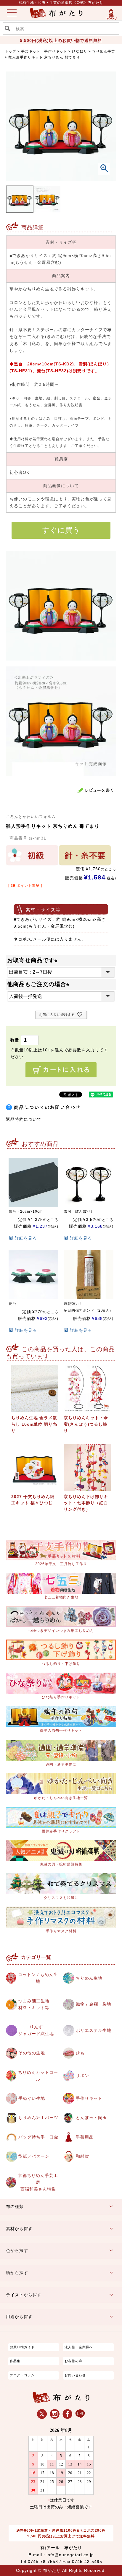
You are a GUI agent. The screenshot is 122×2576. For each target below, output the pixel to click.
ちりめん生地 (89, 1978)
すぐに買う (61, 530)
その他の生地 (32, 2053)
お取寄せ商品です (34, 960)
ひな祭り (80, 51)
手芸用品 (85, 2137)
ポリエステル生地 (94, 2030)
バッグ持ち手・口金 (38, 2137)
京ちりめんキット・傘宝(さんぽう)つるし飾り (86, 1424)
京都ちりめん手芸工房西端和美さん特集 (38, 2182)
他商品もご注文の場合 (40, 984)
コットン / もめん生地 (38, 1978)
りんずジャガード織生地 (36, 2030)
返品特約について (24, 1119)
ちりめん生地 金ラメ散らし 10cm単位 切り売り (34, 1424)
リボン (82, 2076)
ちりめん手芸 (104, 51)
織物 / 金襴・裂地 (94, 2004)
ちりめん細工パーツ (38, 2118)
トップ (11, 51)
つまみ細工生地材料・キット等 (34, 2004)
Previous (17, 137)
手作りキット (89, 2098)
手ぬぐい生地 (32, 2098)
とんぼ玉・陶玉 (91, 2118)
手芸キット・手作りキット (44, 51)
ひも (80, 2053)
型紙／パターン (34, 2156)
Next (106, 137)
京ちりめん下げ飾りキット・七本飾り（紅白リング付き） (86, 1503)
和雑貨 (82, 2156)
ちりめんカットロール (38, 2076)
